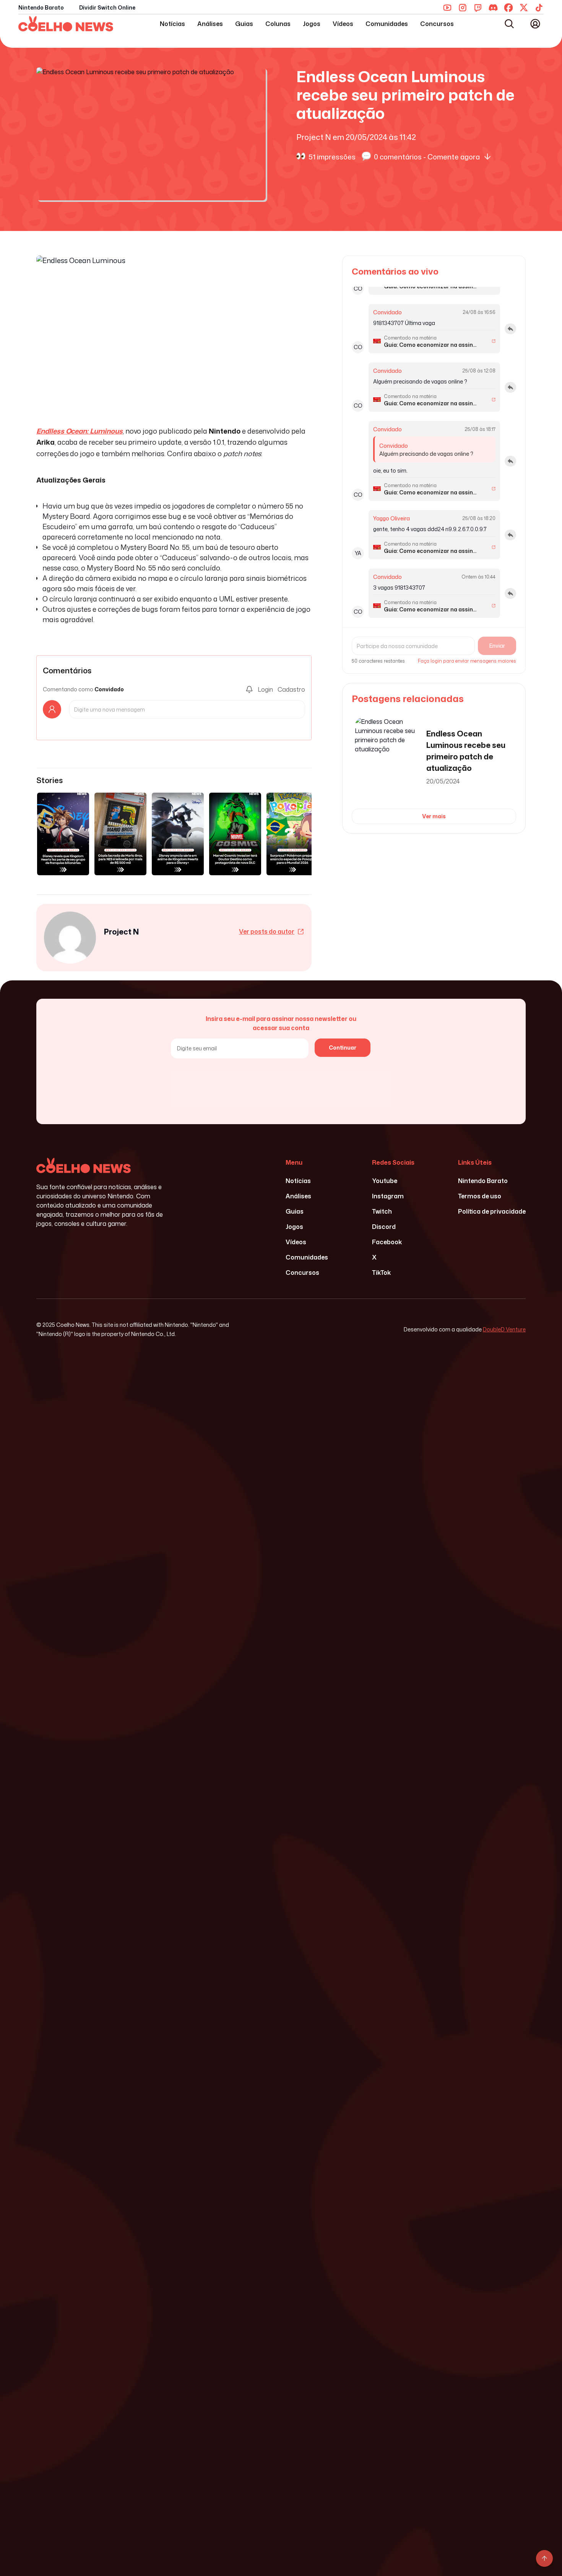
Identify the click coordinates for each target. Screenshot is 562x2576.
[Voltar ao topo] (544, 2558)
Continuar (343, 1047)
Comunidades (387, 24)
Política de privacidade (492, 1211)
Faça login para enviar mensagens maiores (467, 661)
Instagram (388, 1196)
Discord (384, 1227)
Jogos (312, 24)
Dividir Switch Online (107, 7)
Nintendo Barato (41, 7)
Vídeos (343, 24)
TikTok (381, 1273)
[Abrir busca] (509, 24)
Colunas (278, 24)
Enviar (497, 646)
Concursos (437, 24)
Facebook (387, 1242)
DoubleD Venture (504, 1329)
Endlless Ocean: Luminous (80, 431)
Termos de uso (480, 1196)
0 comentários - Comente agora (427, 157)
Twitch (382, 1211)
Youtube (385, 1181)
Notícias (172, 24)
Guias (244, 24)
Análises (210, 24)
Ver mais (434, 816)
